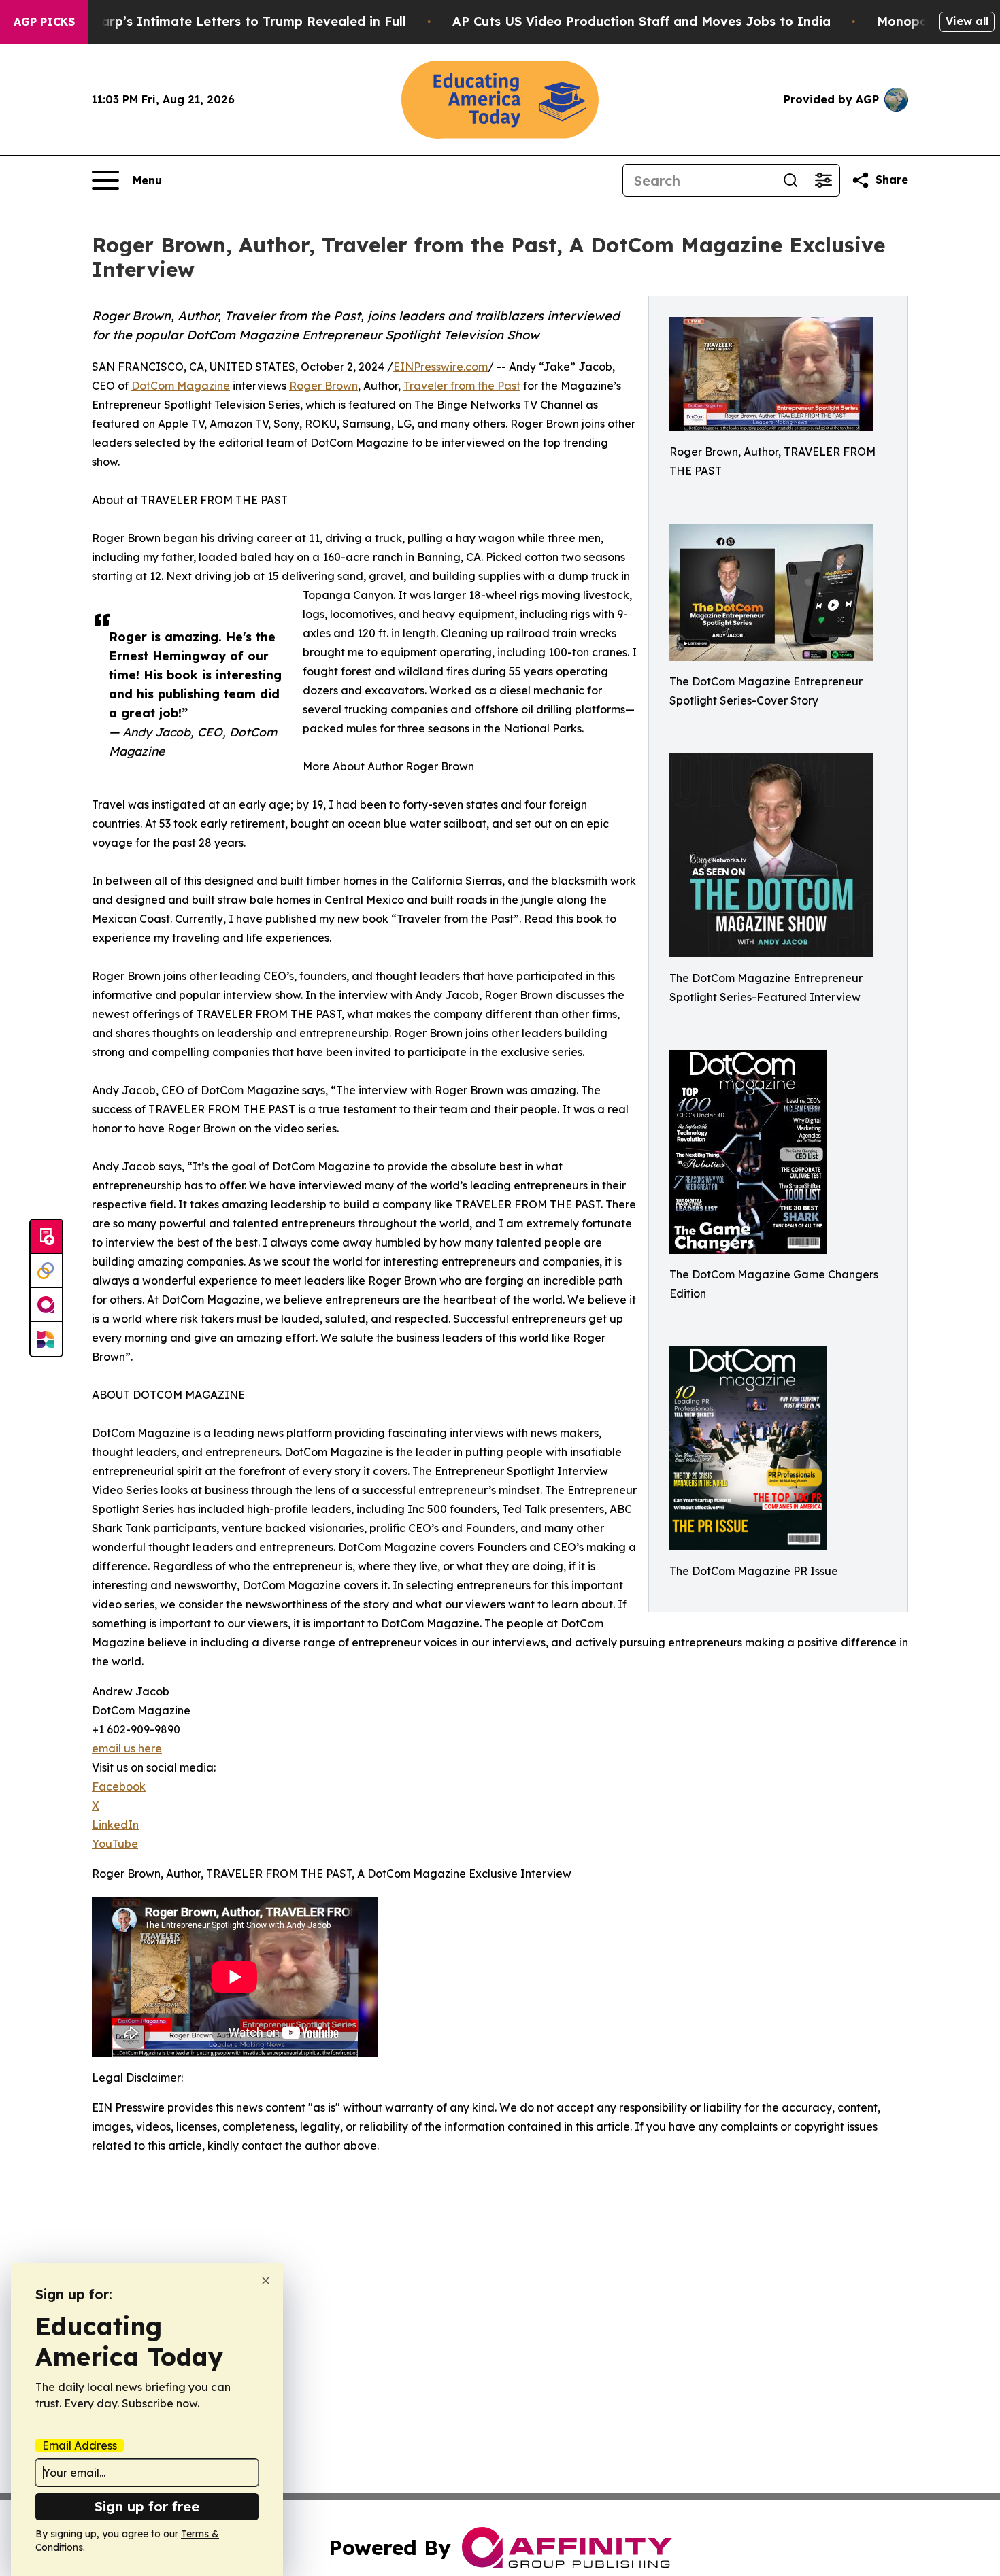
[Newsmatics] (46, 1339)
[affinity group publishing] (46, 1305)
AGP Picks (44, 22)
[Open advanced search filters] (823, 180)
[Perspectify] (46, 1271)
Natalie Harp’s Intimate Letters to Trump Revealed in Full (224, 21)
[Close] (266, 2281)
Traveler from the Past (462, 386)
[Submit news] (46, 1237)
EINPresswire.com (440, 367)
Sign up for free (147, 2506)
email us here (127, 1748)
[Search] (790, 180)
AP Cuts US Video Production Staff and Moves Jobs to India (641, 21)
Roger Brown (323, 386)
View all (967, 21)
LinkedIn (115, 1825)
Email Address (80, 2445)
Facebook (119, 1786)
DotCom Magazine (181, 386)
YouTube (115, 1844)
